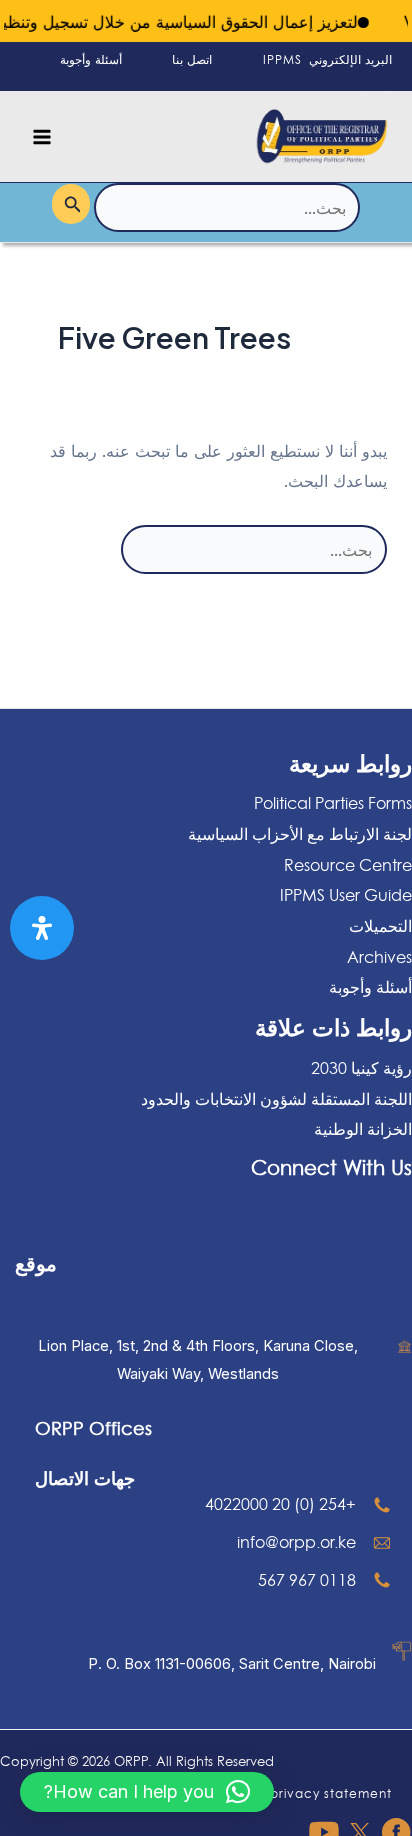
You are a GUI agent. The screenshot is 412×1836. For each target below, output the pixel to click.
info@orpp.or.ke (296, 1542)
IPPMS (282, 59)
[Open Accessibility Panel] (42, 928)
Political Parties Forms (333, 803)
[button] (147, 1792)
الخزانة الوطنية (363, 1129)
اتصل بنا (192, 59)
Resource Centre (348, 865)
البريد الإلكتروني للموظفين (350, 77)
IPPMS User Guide (346, 895)
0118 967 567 (307, 1580)
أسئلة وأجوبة (91, 59)
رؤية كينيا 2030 (361, 1068)
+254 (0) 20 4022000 (280, 1504)
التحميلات (380, 926)
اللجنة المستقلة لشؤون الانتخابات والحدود (276, 1099)
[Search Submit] (71, 203)
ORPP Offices (93, 1428)
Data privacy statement (312, 1793)
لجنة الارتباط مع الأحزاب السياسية (300, 834)
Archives (379, 957)
